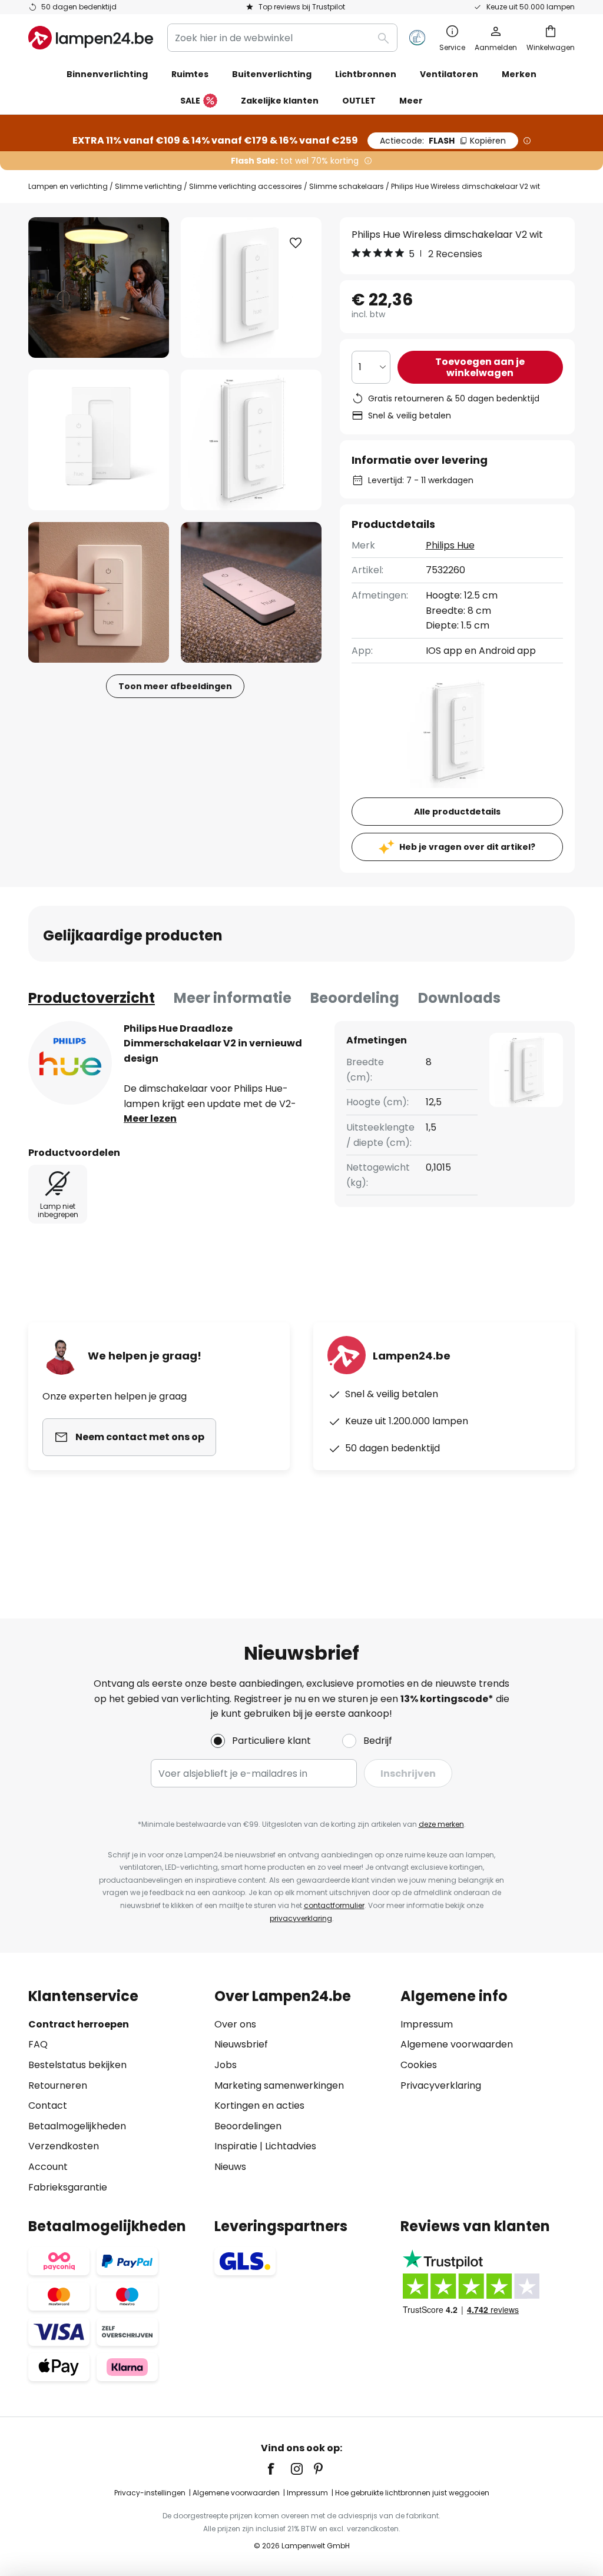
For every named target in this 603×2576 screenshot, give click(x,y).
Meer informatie (233, 998)
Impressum (427, 2024)
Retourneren (58, 2085)
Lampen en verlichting (68, 186)
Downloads (459, 998)
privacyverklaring (301, 1918)
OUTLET (359, 101)
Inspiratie (236, 2146)
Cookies (419, 2065)
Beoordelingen (248, 2126)
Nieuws (230, 2167)
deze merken (441, 1824)
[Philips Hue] (70, 1063)
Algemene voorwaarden (457, 2044)
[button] (99, 440)
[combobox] (282, 38)
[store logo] (91, 38)
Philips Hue (450, 545)
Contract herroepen (79, 2024)
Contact (48, 2105)
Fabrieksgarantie (68, 2187)
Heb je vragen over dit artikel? (467, 847)
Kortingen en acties (259, 2105)
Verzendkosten (64, 2146)
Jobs (226, 2065)
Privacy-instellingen (150, 2493)
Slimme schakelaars (347, 186)
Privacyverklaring (441, 2085)
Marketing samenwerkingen (279, 2085)
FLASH (443, 141)
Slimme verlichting (148, 186)
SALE (190, 101)
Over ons (235, 2024)
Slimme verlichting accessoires (246, 186)
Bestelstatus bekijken (77, 2065)
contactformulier (334, 1905)
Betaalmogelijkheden (77, 2126)
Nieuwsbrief (241, 2044)
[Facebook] (279, 2469)
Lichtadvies (291, 2146)
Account (48, 2167)
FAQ (38, 2044)
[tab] (92, 998)
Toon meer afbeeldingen (175, 686)
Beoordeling (355, 998)
